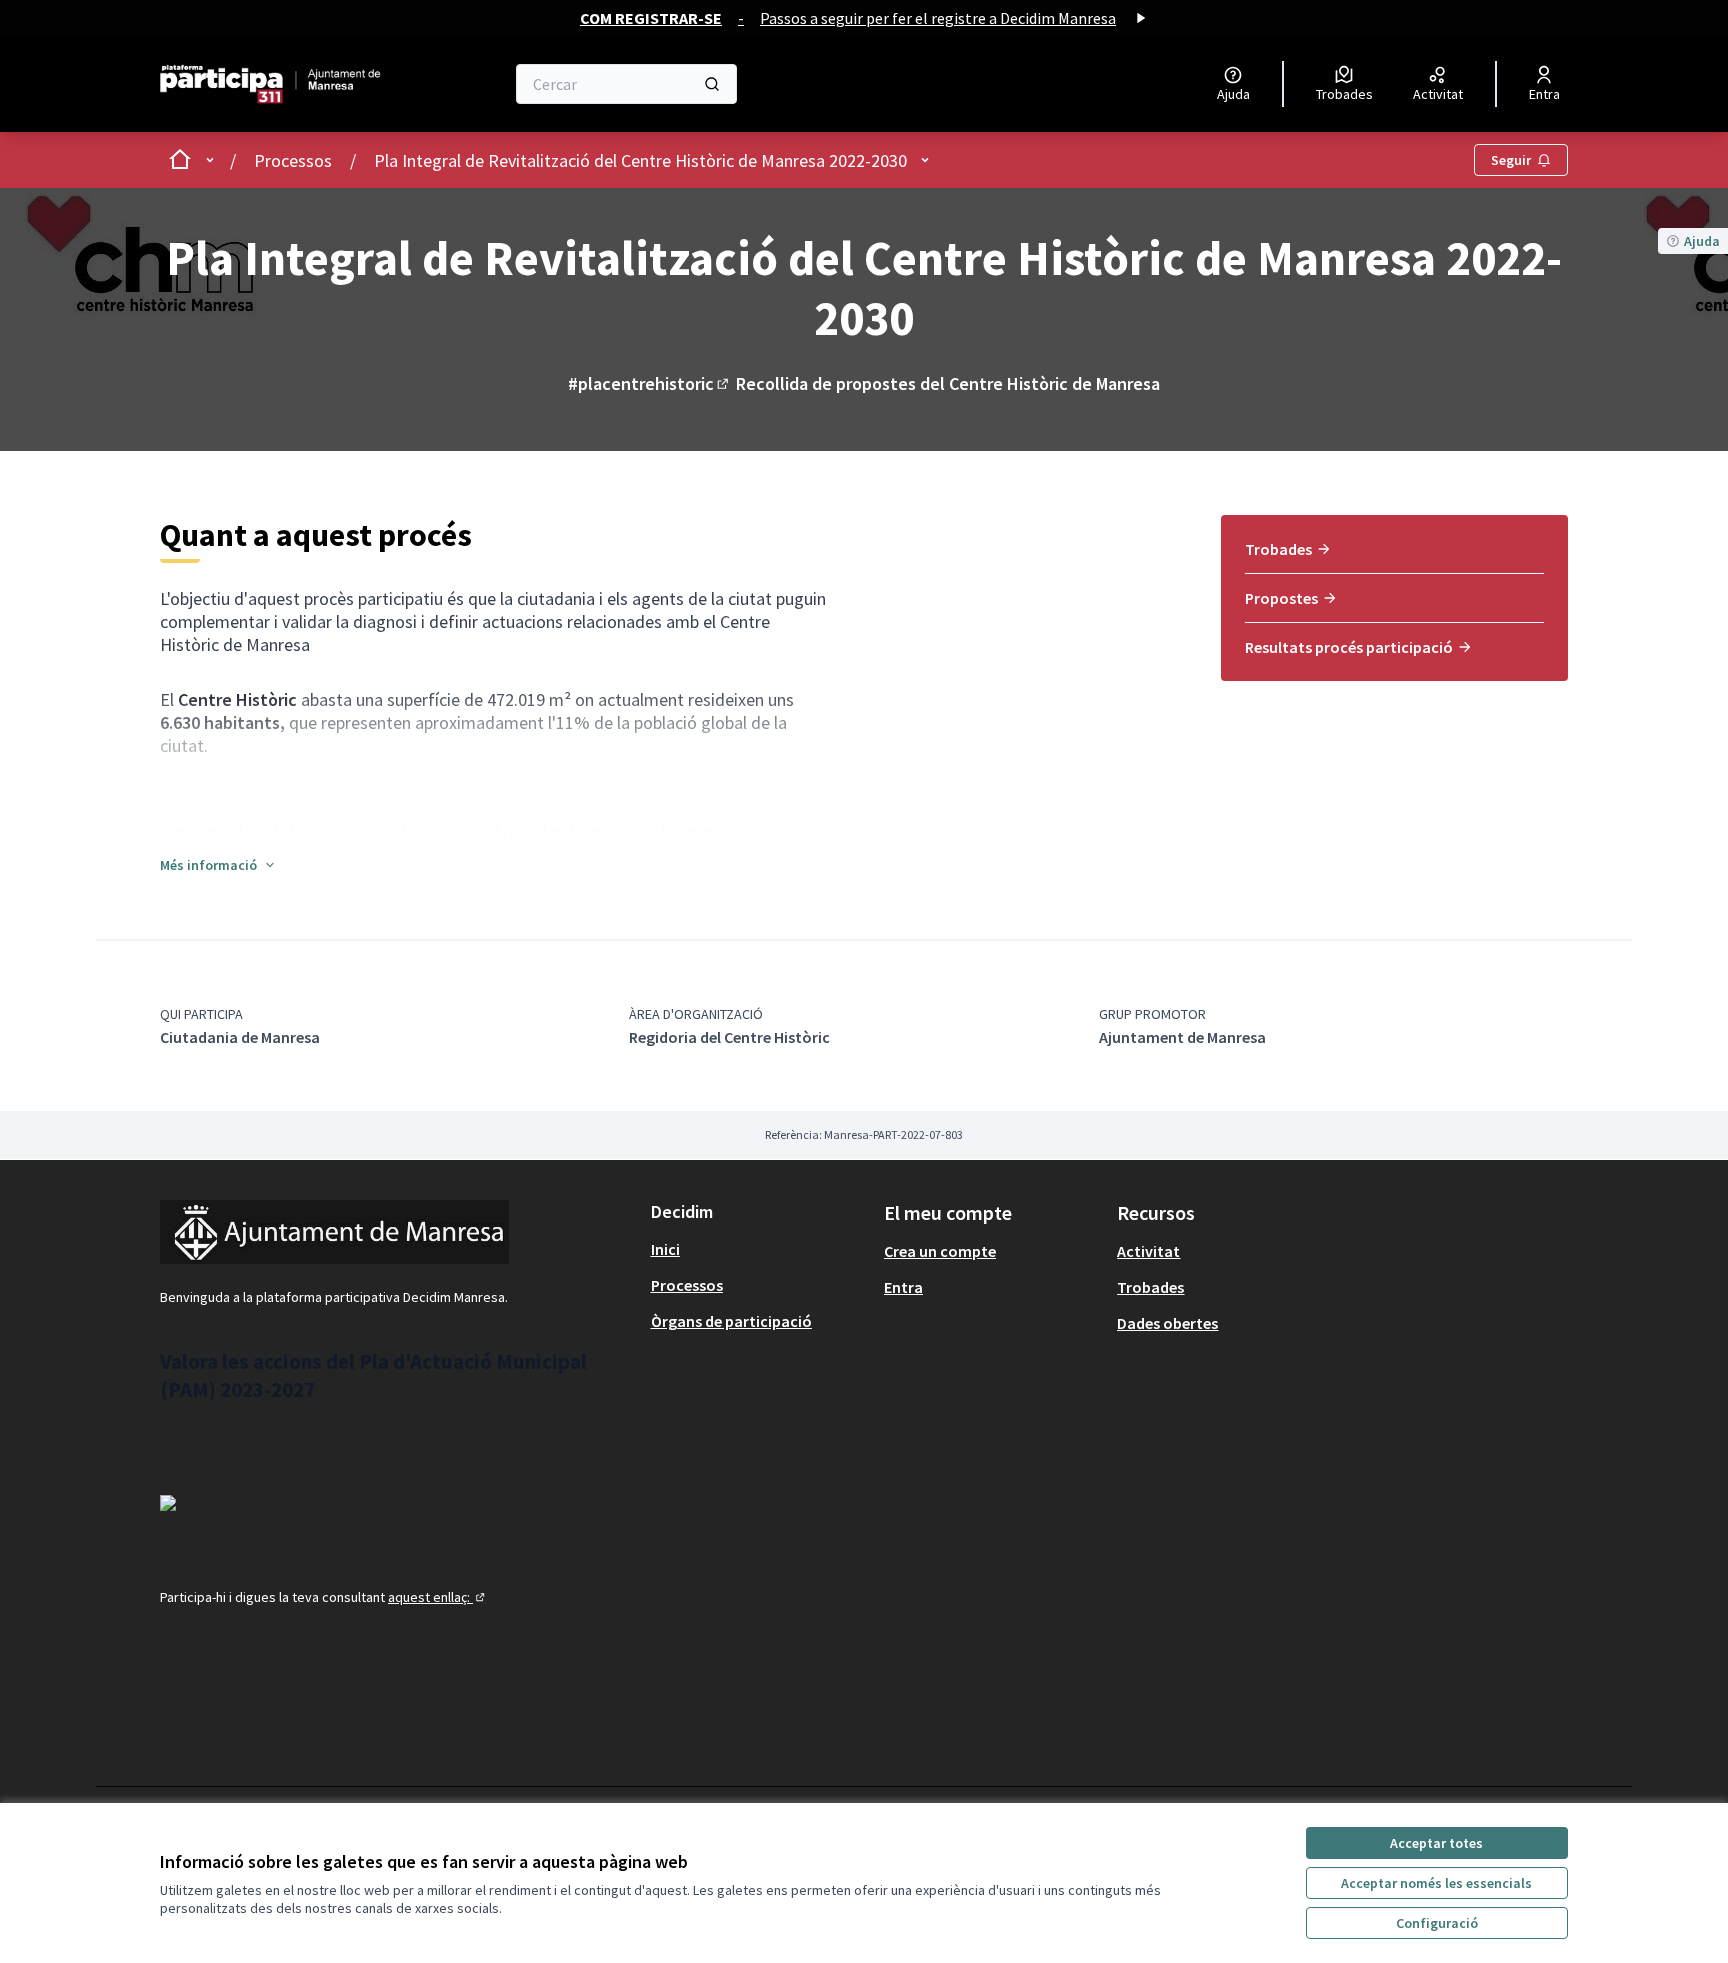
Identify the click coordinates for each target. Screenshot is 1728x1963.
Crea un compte (940, 1251)
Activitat (1148, 1251)
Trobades (1278, 549)
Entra (903, 1287)
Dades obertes (1167, 1323)
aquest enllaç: (438, 1597)
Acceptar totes (1436, 1843)
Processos (293, 160)
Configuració (1437, 1923)
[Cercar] (712, 84)
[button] (218, 865)
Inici (665, 1249)
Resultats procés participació (1349, 647)
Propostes (1281, 598)
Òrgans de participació (731, 1321)
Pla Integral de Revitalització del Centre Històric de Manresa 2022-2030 (640, 160)
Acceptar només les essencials (1436, 1883)
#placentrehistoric (650, 383)
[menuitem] (1394, 556)
